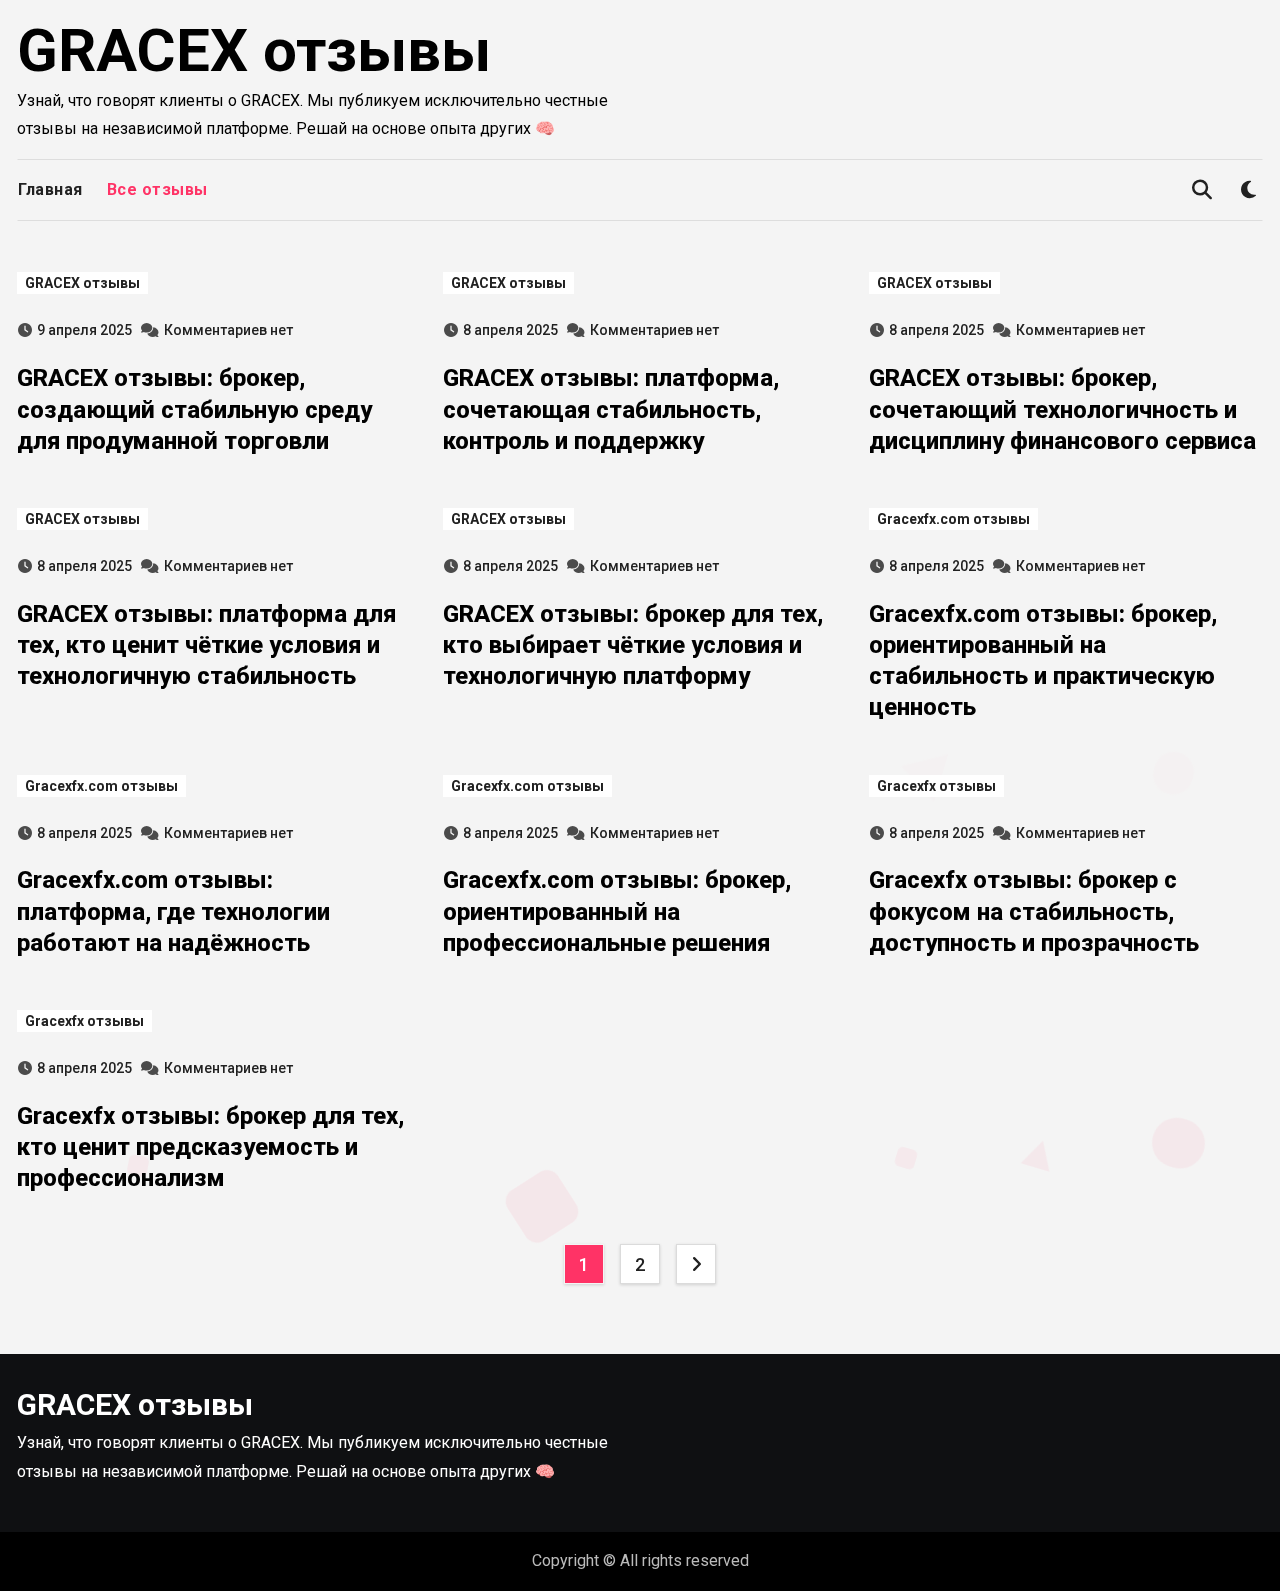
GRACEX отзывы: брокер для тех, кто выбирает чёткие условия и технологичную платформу (633, 645)
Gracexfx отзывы (936, 786)
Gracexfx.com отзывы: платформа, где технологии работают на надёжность (173, 911)
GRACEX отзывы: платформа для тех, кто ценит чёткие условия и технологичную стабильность (206, 645)
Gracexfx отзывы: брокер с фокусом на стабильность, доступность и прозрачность (1034, 911)
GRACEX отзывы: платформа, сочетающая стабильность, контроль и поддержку (611, 409)
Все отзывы (157, 189)
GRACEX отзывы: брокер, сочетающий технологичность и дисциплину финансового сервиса (1062, 409)
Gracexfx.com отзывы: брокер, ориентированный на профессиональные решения (617, 911)
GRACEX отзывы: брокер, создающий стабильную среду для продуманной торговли (194, 409)
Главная (50, 189)
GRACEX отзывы (254, 50)
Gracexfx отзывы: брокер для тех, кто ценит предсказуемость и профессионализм (210, 1147)
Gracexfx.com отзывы (953, 519)
